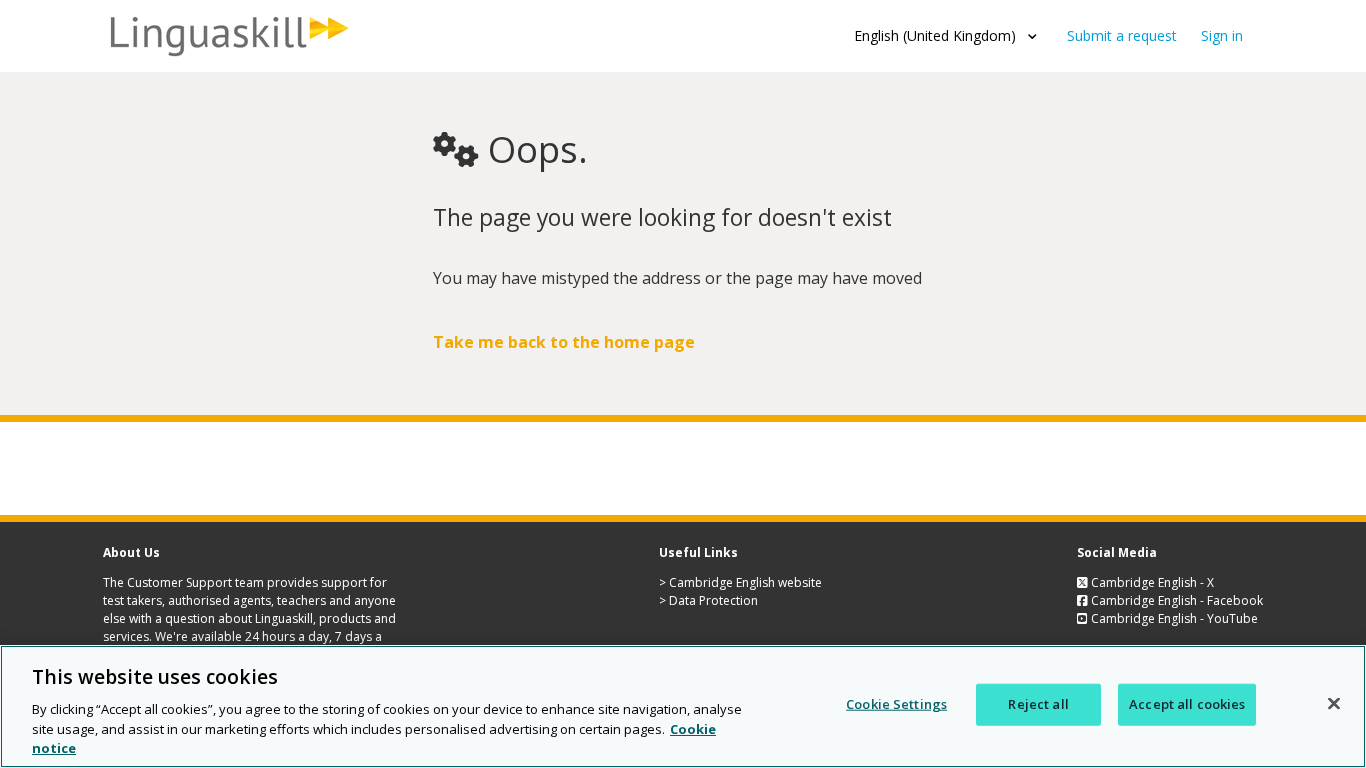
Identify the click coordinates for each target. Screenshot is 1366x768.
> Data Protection (708, 600)
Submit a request (1122, 35)
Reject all (1038, 704)
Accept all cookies (1187, 704)
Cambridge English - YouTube (1173, 618)
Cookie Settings (896, 704)
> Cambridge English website (740, 582)
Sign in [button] (1222, 35)
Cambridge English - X (1151, 582)
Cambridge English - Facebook (1175, 600)
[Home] (228, 56)
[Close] (1334, 704)
